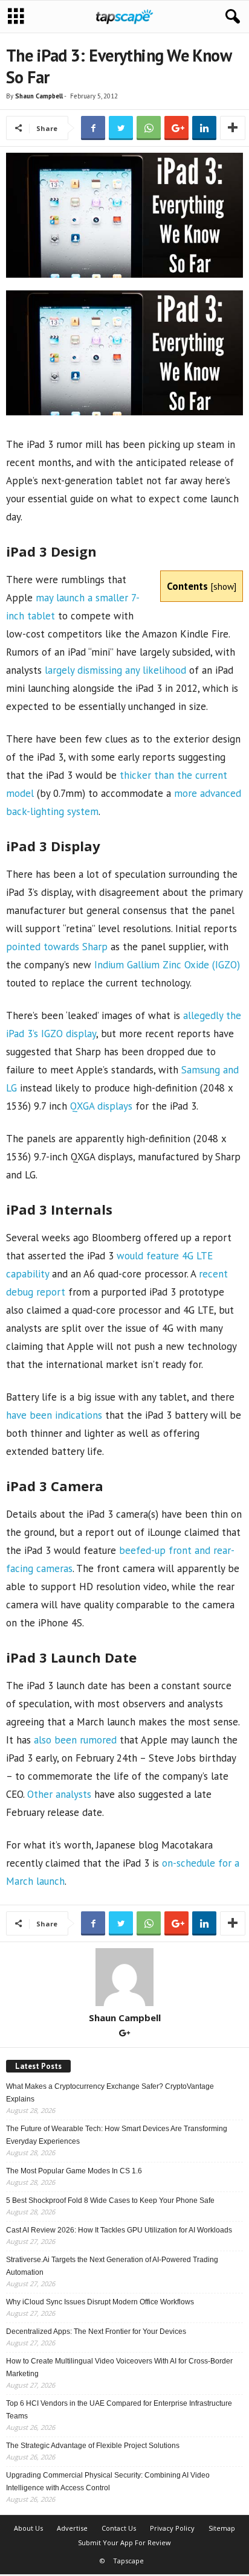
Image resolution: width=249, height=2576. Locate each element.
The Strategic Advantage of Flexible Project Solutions (93, 2446)
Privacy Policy (172, 2528)
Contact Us (119, 2528)
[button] (230, 17)
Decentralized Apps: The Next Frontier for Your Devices (96, 2332)
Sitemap (222, 2528)
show (224, 586)
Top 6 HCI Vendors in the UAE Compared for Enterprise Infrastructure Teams (119, 2410)
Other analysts (59, 1794)
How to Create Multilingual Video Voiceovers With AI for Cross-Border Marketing (119, 2367)
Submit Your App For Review (124, 2542)
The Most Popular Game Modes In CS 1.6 (74, 2171)
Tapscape (128, 2561)
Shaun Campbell (39, 96)
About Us (28, 2528)
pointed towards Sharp (57, 947)
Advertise (72, 2528)
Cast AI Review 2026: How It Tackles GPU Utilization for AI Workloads (119, 2230)
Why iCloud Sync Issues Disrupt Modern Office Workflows (100, 2302)
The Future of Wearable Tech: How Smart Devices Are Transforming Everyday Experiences (117, 2135)
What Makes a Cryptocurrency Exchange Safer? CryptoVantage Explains (110, 2093)
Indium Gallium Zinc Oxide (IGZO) (167, 965)
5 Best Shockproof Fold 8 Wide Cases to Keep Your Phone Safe (110, 2200)
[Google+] (124, 2034)
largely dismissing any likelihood (115, 670)
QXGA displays (101, 1106)
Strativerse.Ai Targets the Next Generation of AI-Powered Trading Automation (112, 2266)
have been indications (54, 1415)
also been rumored (75, 1740)
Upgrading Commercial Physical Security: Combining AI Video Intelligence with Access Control (108, 2482)
